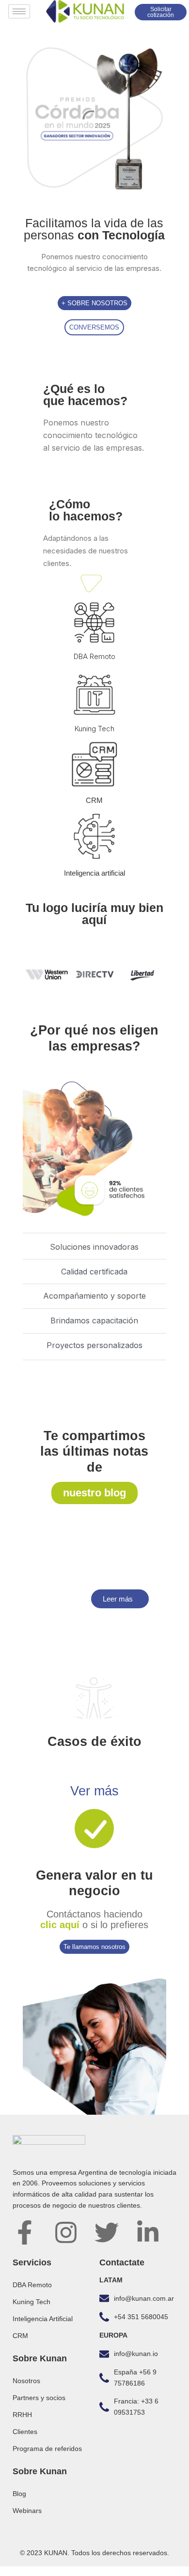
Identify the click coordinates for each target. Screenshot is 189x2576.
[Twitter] (107, 2232)
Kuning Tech (94, 729)
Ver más (94, 1791)
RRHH (22, 2415)
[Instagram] (66, 2232)
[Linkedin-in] (148, 2232)
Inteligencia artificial (94, 873)
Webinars (27, 2511)
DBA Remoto (94, 656)
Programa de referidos (47, 2449)
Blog (19, 2494)
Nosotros (26, 2381)
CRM (94, 800)
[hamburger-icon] (19, 11)
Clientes (25, 2432)
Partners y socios (39, 2398)
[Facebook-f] (25, 2232)
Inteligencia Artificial (43, 2319)
